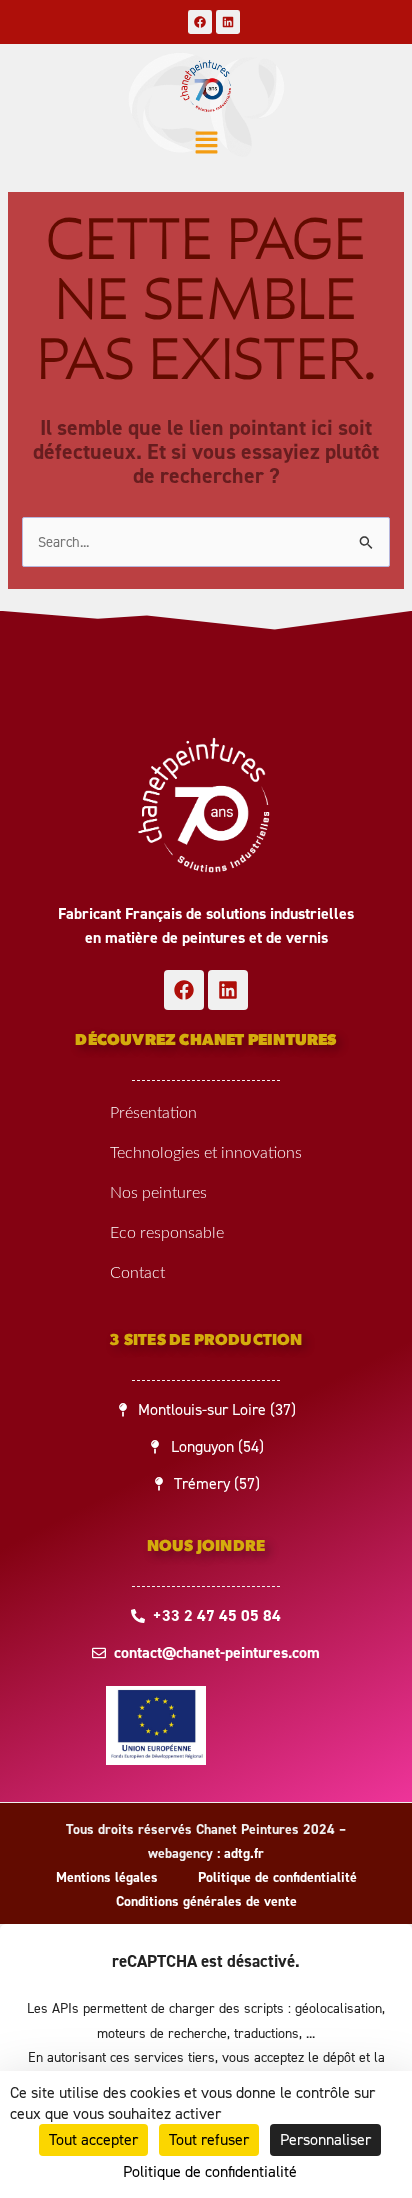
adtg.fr (244, 1853)
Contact (137, 1273)
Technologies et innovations (206, 1153)
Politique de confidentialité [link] (210, 2171)
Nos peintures (158, 1193)
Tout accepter (93, 2139)
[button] (206, 145)
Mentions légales (107, 1877)
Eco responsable (167, 1233)
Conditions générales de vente (206, 1901)
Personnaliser (325, 2139)
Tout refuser (209, 2139)
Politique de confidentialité (277, 1877)
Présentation (153, 1113)
